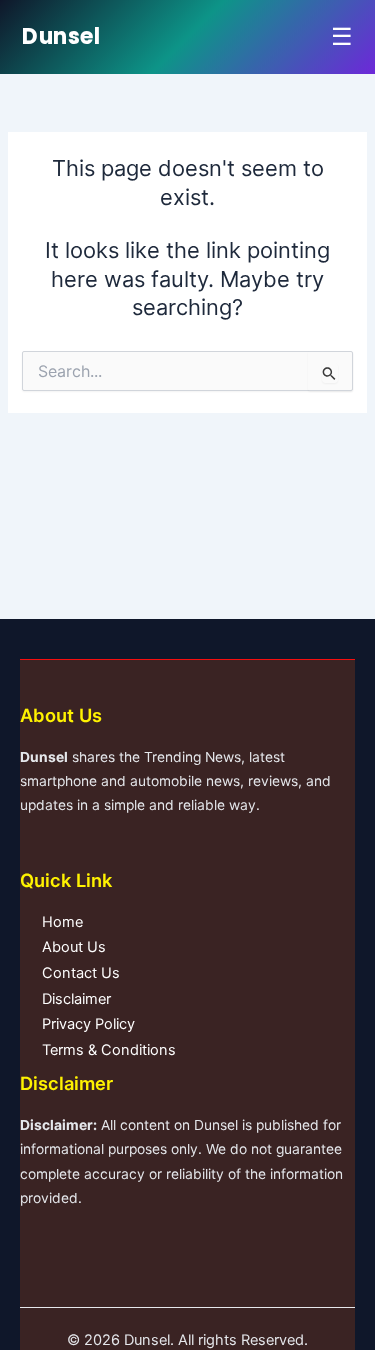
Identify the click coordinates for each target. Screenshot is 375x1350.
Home (62, 922)
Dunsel (61, 36)
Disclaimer (76, 999)
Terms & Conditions (109, 1050)
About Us (74, 947)
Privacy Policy (88, 1024)
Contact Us (81, 973)
